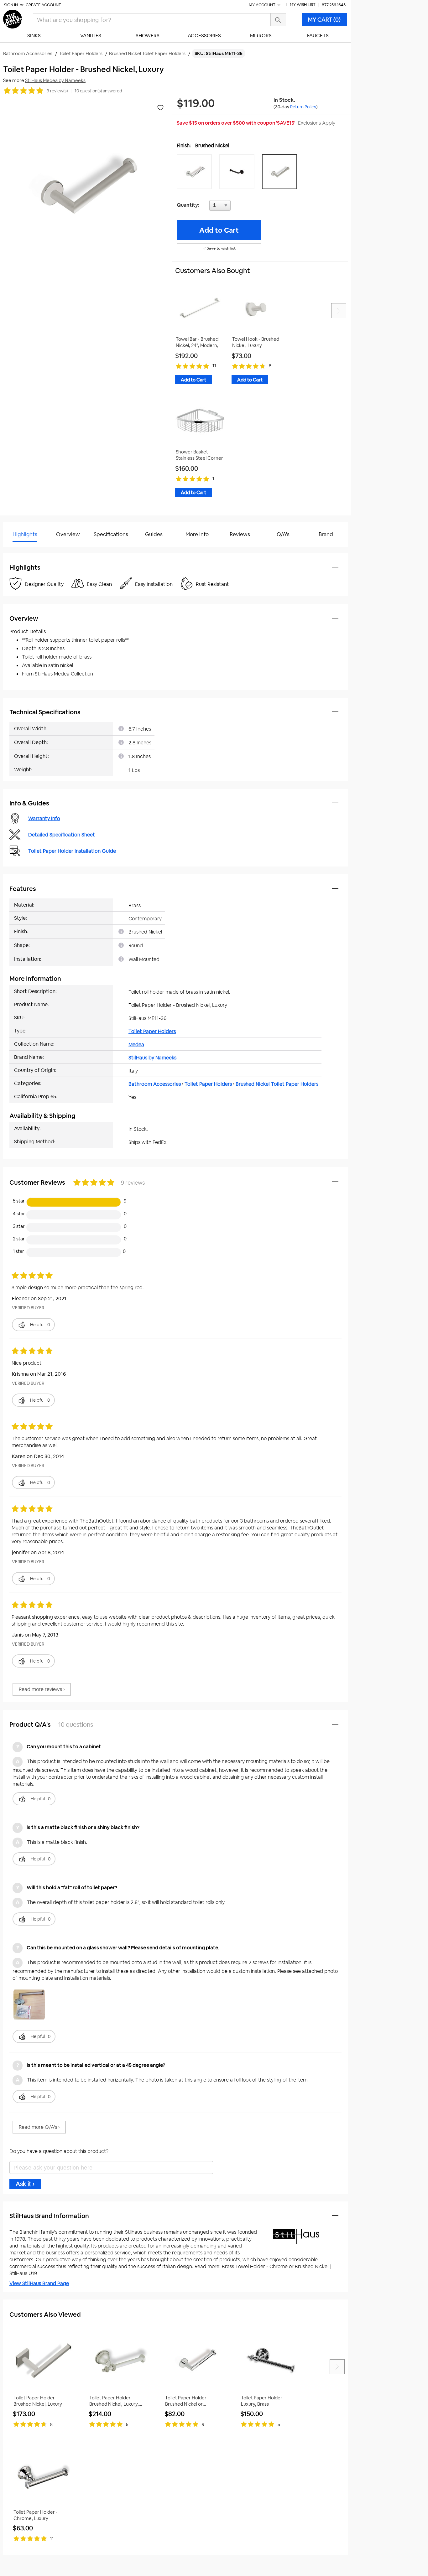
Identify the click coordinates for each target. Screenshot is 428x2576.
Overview (68, 534)
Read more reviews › (42, 1689)
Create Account (43, 5)
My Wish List (303, 5)
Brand (326, 534)
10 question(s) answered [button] (98, 91)
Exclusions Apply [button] (317, 123)
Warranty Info (44, 818)
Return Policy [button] (303, 107)
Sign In (11, 5)
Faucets (318, 36)
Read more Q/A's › (39, 2127)
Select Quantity (241, 207)
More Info (197, 534)
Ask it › (25, 2184)
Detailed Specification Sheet (62, 835)
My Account (263, 5)
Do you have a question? (31, 550)
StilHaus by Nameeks (152, 1058)
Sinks (34, 36)
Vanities (91, 36)
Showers (148, 36)
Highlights (25, 534)
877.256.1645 (334, 5)
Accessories (204, 36)
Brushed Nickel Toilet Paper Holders (277, 1084)
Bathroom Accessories (155, 1084)
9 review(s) (57, 91)
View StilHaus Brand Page (39, 2283)
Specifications (111, 534)
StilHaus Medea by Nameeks (55, 80)
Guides (154, 534)
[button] (196, 172)
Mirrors (261, 36)
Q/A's (283, 534)
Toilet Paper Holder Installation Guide (72, 851)
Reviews (240, 534)
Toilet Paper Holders (152, 1031)
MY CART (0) (324, 20)
